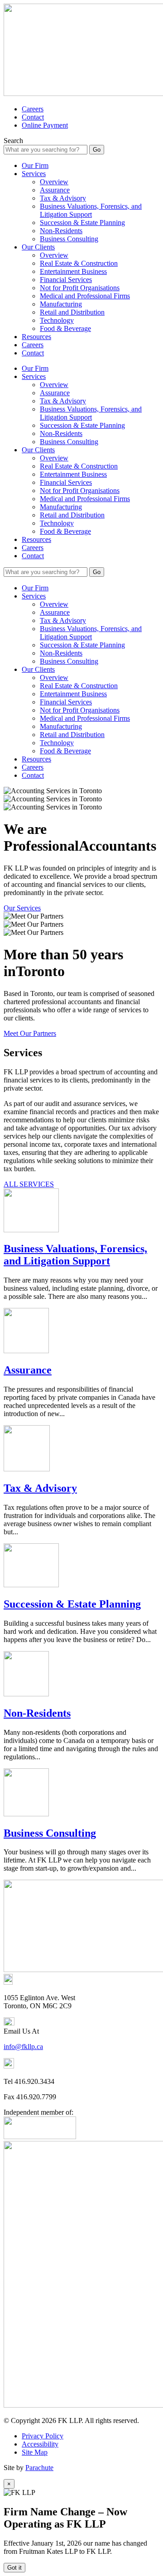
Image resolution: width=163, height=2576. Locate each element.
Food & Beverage (65, 328)
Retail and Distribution (72, 312)
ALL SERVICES (29, 1184)
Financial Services (66, 280)
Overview (54, 182)
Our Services (22, 908)
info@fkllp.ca (23, 2047)
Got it (14, 2568)
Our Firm (35, 165)
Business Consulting (69, 239)
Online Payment (45, 125)
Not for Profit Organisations (80, 288)
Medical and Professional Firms (85, 296)
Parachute (39, 2468)
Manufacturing (61, 304)
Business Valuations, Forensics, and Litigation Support (91, 210)
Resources (36, 337)
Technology (57, 320)
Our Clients (38, 247)
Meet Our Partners (30, 1033)
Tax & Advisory (63, 198)
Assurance (55, 190)
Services (34, 174)
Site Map (35, 2452)
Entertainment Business (73, 271)
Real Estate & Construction (79, 263)
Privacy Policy (43, 2436)
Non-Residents (61, 231)
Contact (33, 117)
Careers (33, 109)
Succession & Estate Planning (82, 223)
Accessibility (40, 2444)
